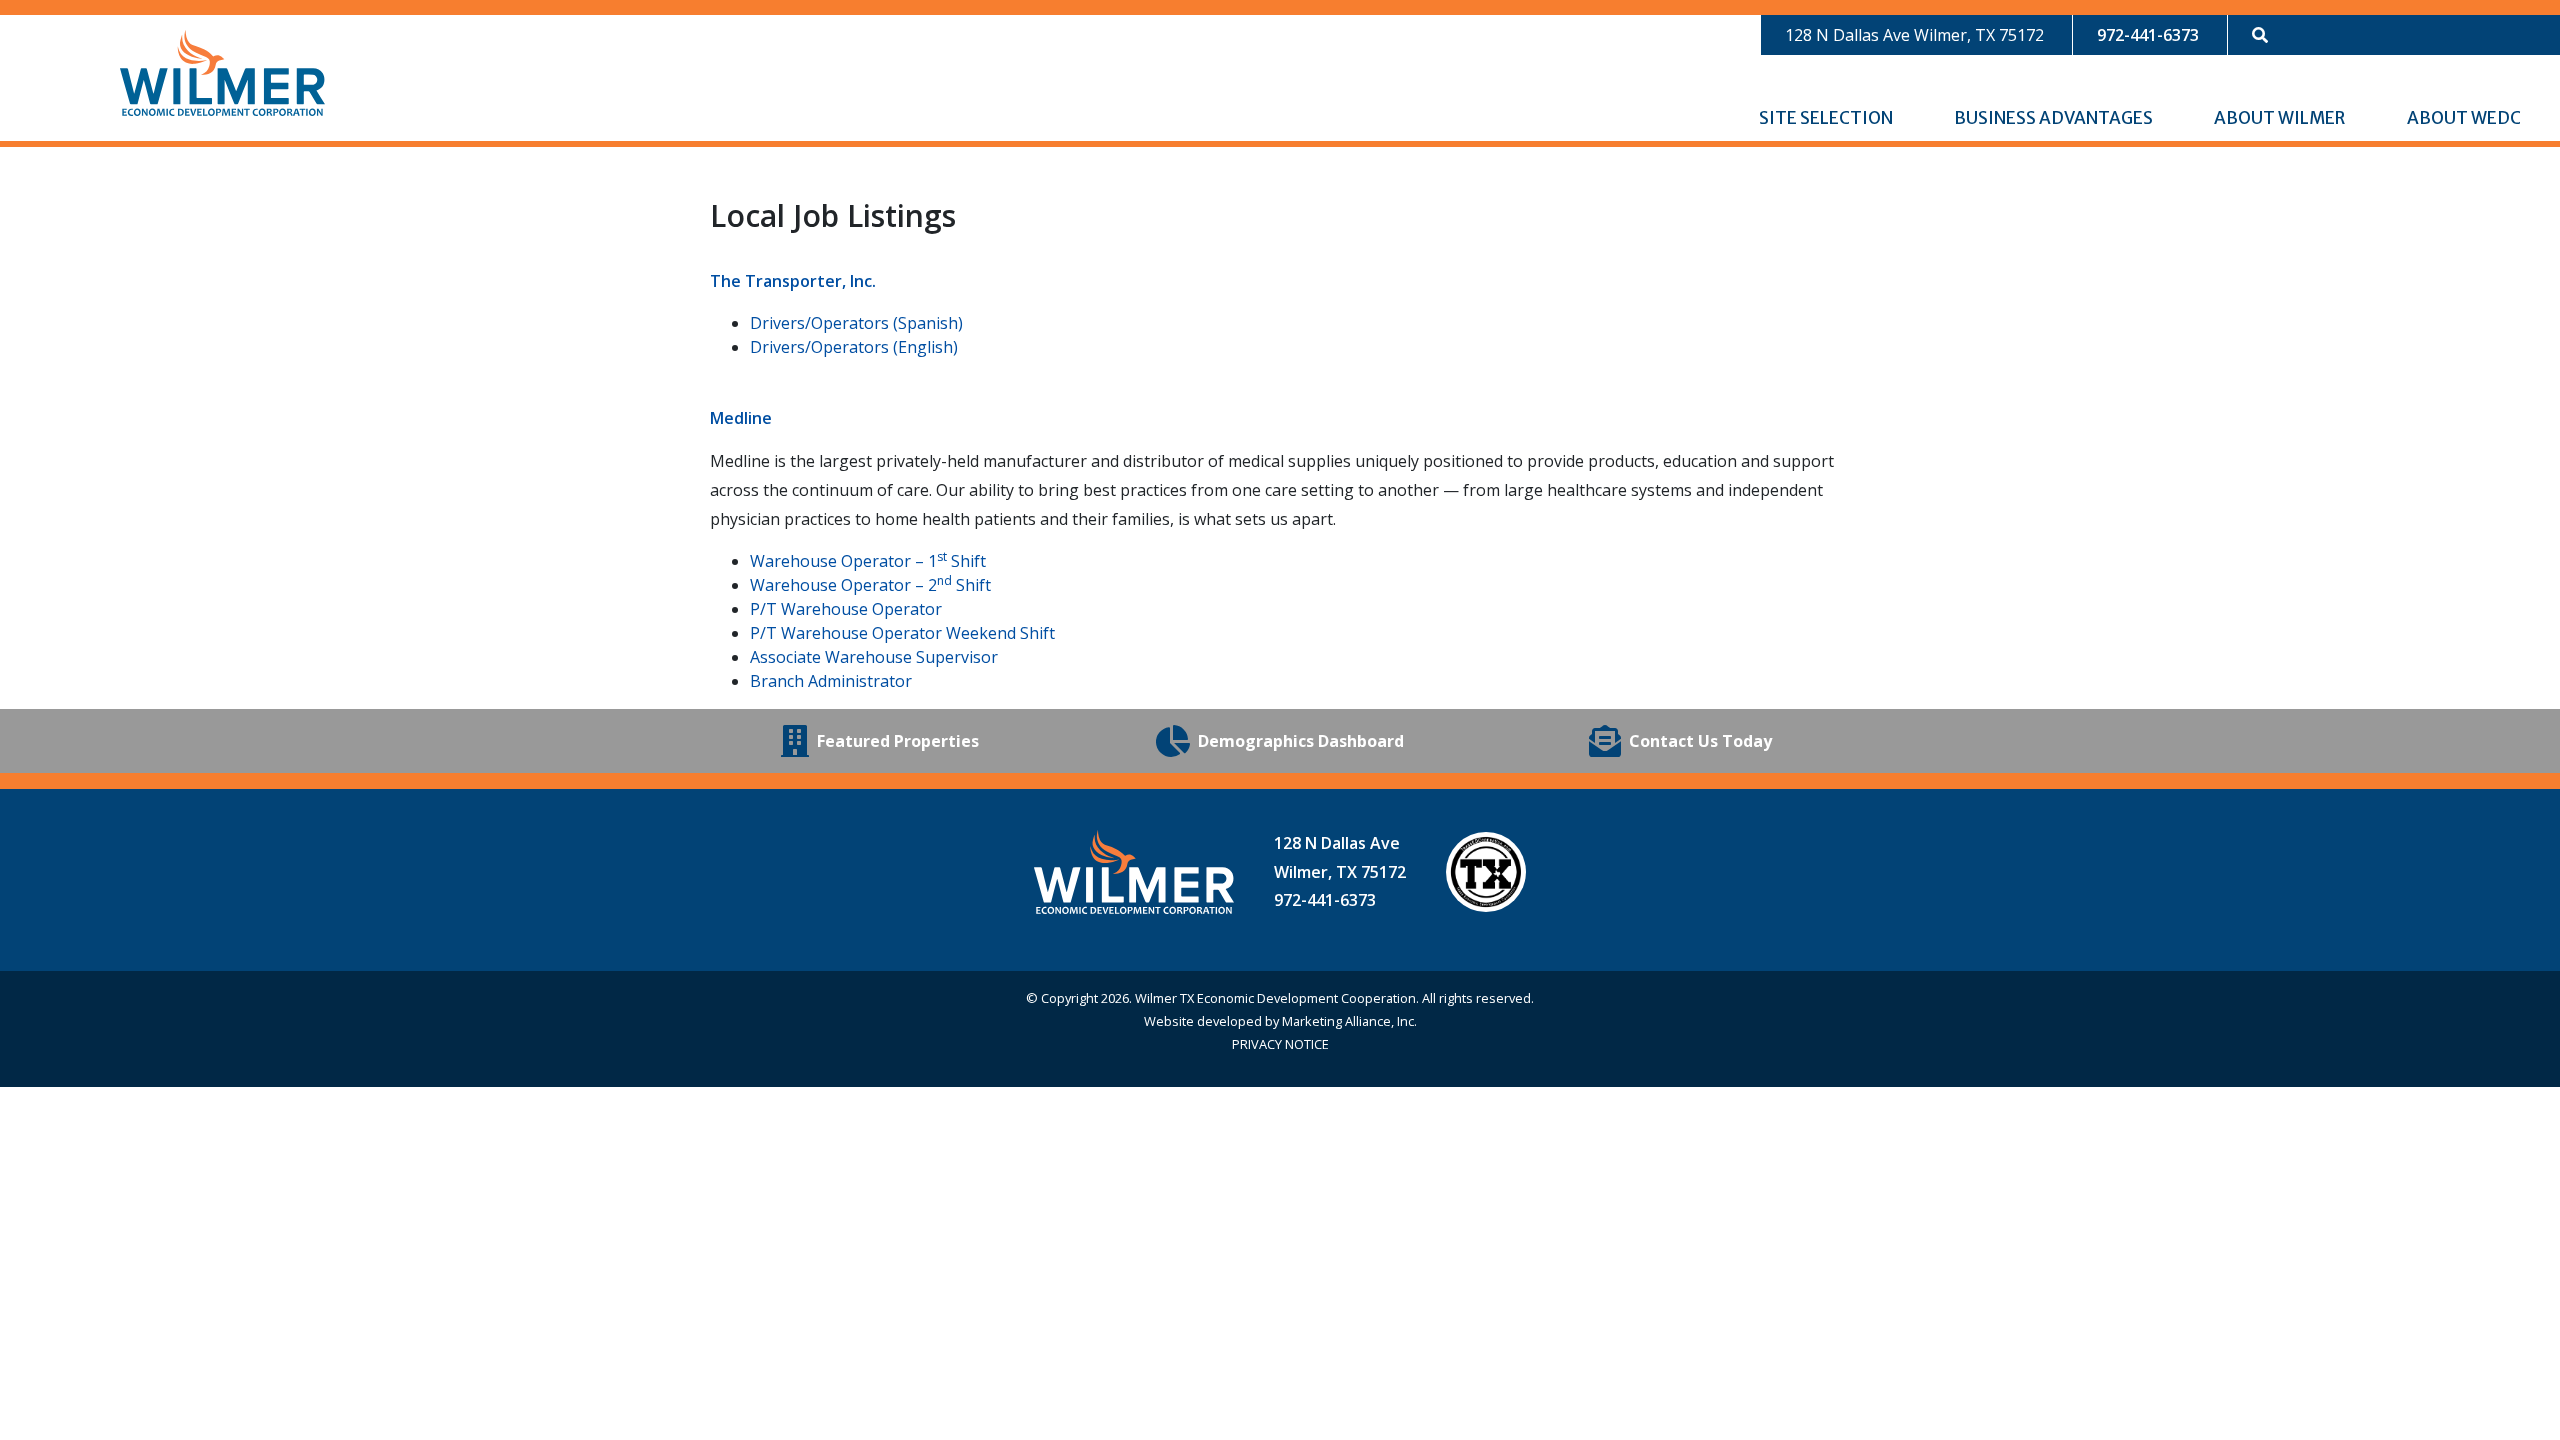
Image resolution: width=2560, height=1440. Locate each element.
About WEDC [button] (2465, 118)
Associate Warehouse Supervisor (874, 657)
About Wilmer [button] (2281, 118)
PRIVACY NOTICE (1280, 1044)
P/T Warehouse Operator (846, 609)
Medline (741, 418)
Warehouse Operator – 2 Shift (870, 585)
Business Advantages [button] (2055, 118)
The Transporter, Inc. (793, 281)
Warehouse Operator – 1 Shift (868, 561)
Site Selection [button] (1827, 118)
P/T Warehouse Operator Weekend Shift (902, 633)
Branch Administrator (831, 681)
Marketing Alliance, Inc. (1349, 1021)
